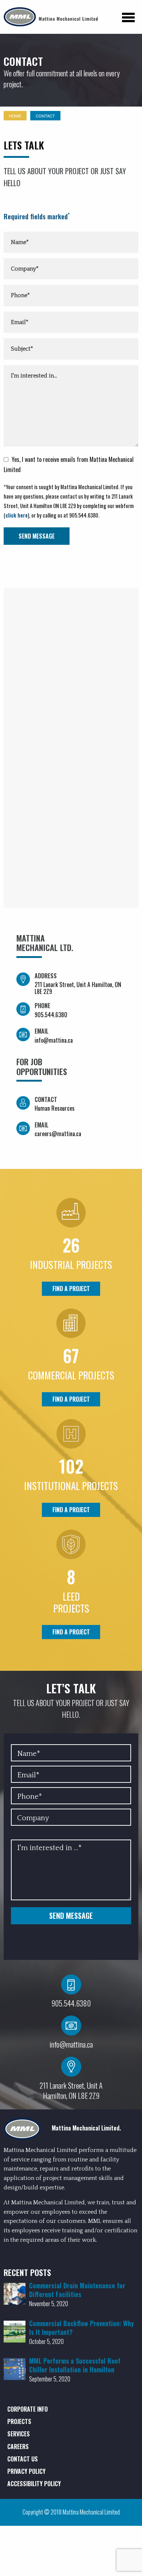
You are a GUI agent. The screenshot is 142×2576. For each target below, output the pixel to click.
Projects (19, 2421)
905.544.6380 (51, 1015)
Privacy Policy (26, 2471)
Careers (18, 2447)
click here (17, 515)
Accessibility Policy (34, 2484)
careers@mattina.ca (58, 1134)
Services (19, 2434)
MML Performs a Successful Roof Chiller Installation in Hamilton (75, 2365)
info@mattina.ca (54, 1040)
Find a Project (71, 1289)
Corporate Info (27, 2409)
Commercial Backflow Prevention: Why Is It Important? (82, 2328)
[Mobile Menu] (128, 23)
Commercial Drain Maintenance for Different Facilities (77, 2290)
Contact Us (23, 2459)
